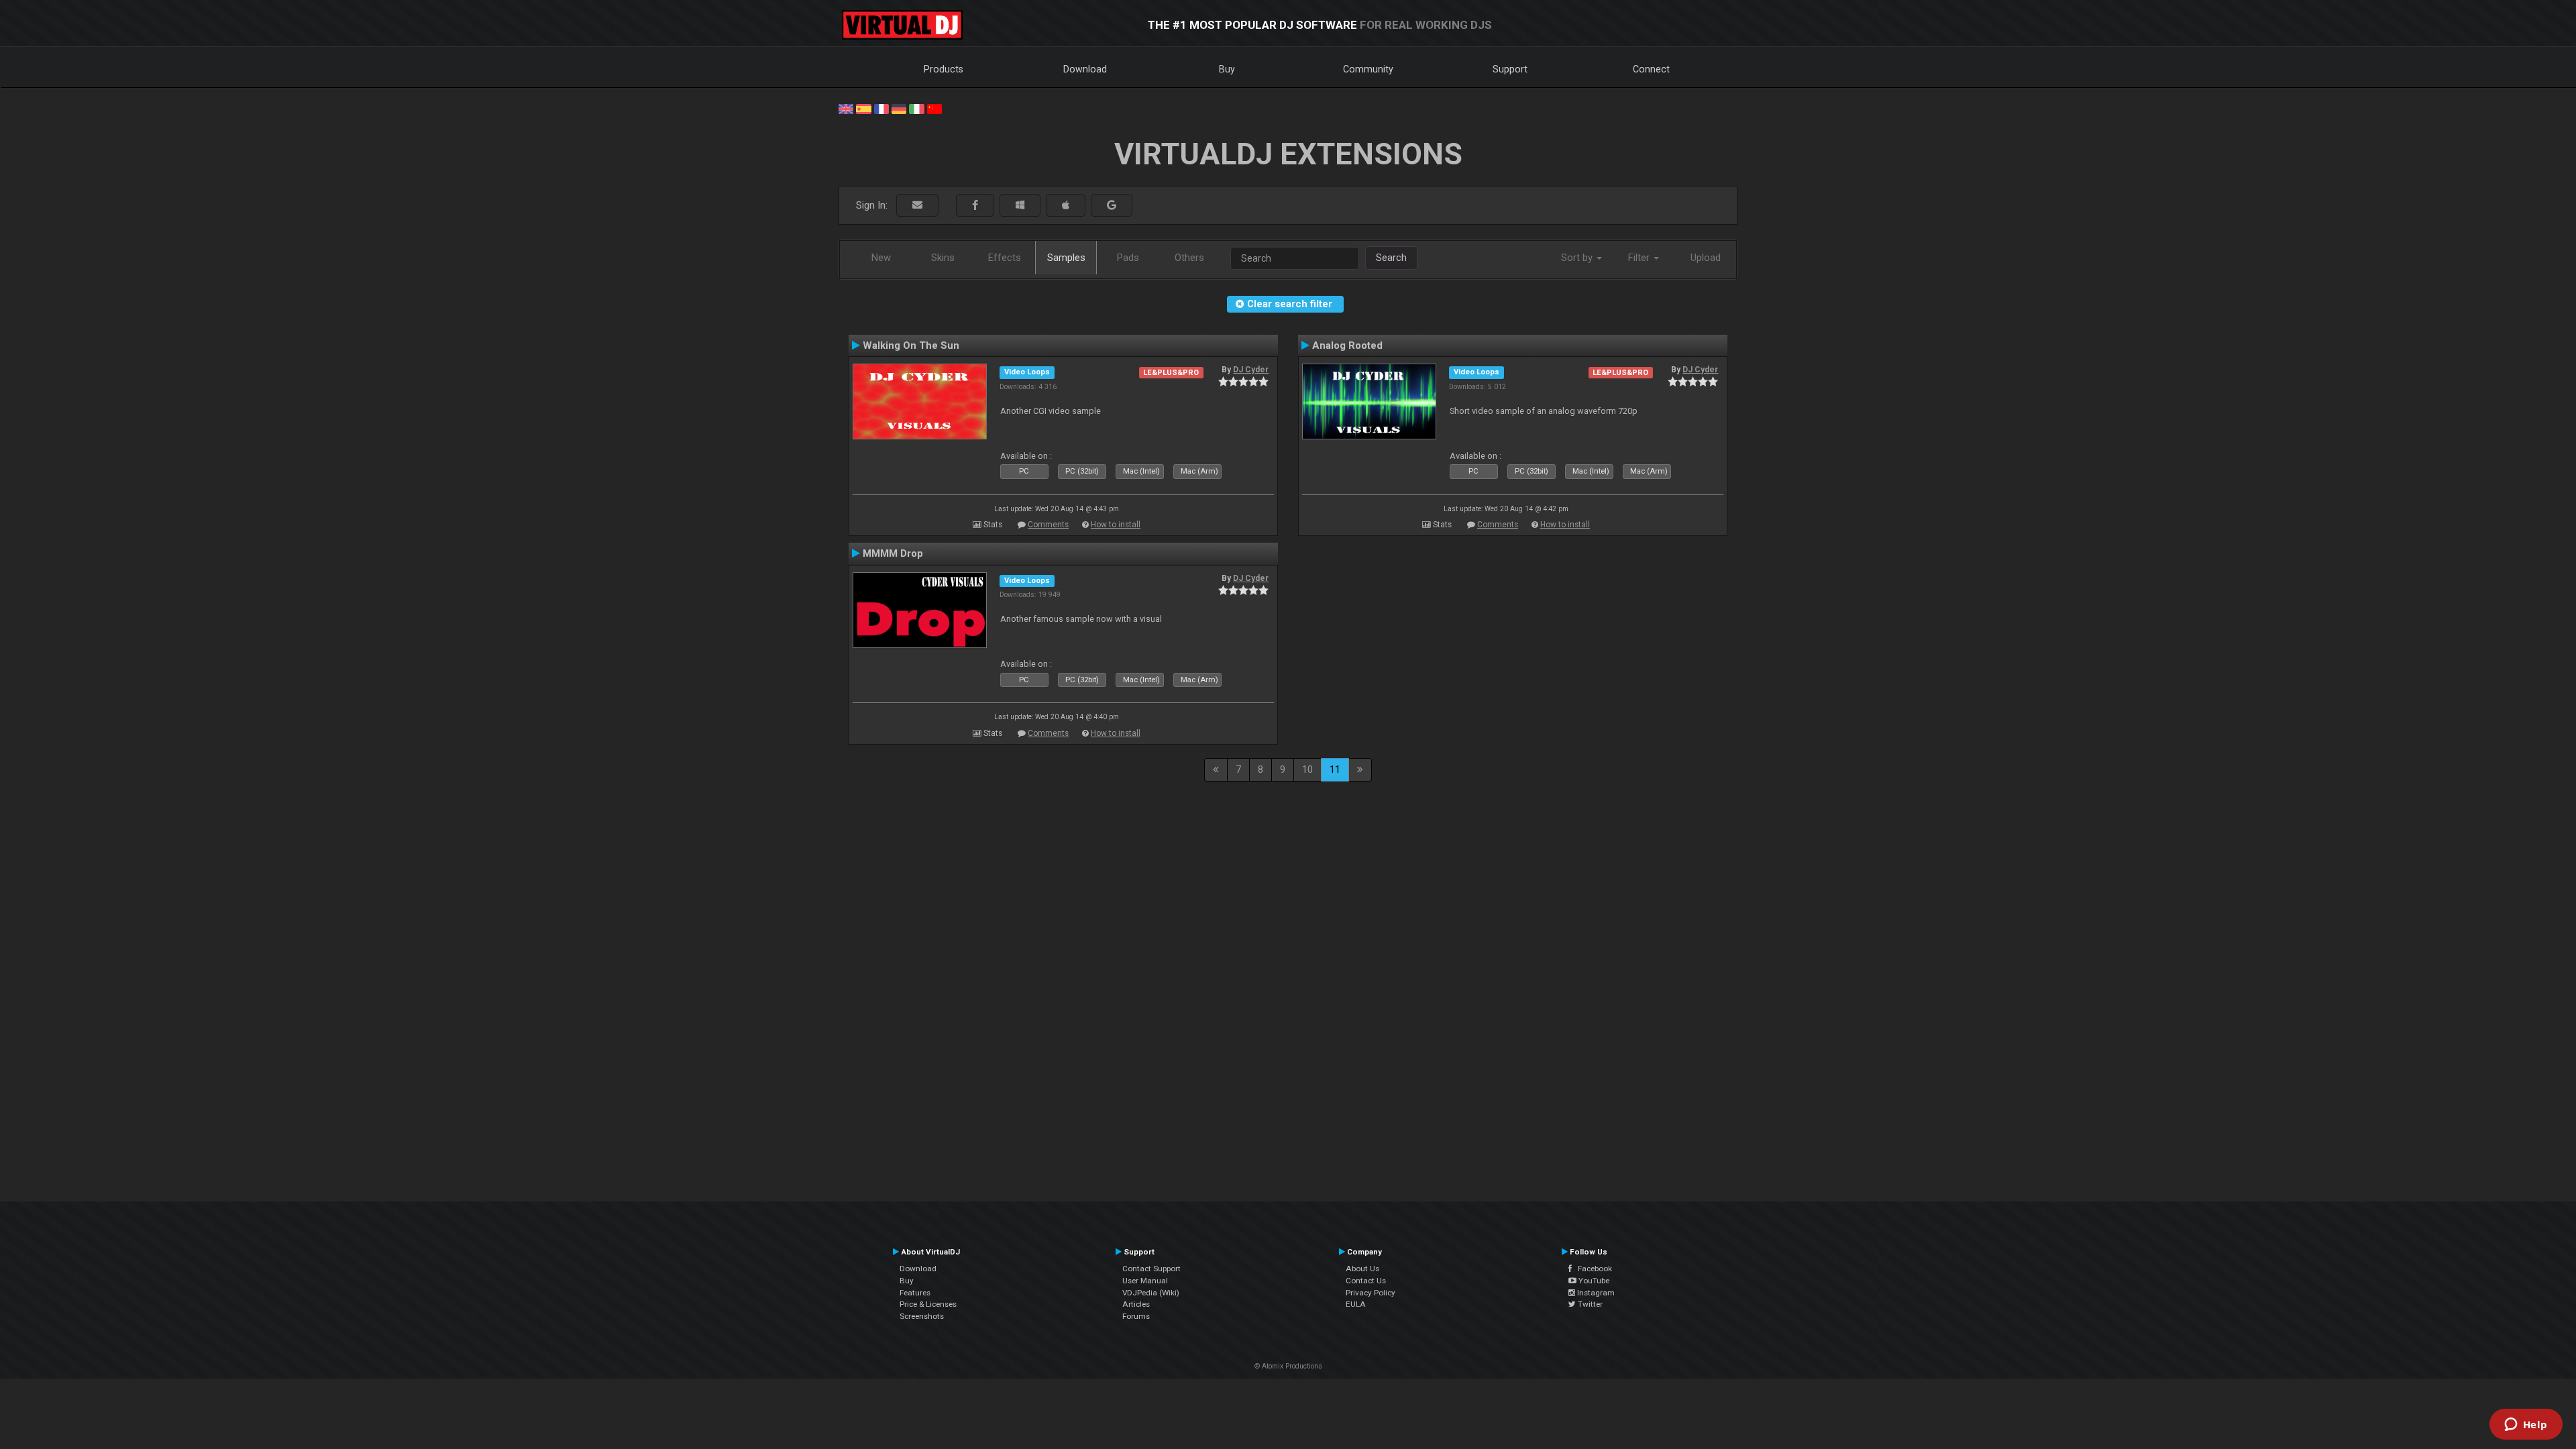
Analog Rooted (1347, 345)
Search (1391, 258)
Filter (1640, 258)
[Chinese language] (934, 108)
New (881, 258)
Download (1085, 69)
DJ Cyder (1251, 370)
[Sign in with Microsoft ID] (1020, 206)
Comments (1048, 525)
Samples (1066, 258)
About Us (1362, 1269)
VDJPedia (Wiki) (1151, 1293)
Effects (1005, 258)
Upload (1706, 258)
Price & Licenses (928, 1304)
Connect (1651, 69)
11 (1335, 769)
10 (1307, 769)
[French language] (881, 108)
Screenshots (922, 1316)
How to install (1116, 525)
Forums (1136, 1316)
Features (915, 1293)
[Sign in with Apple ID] (1066, 206)
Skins (943, 258)
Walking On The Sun (911, 345)
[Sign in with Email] (917, 206)
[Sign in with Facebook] (975, 206)
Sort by (1578, 258)
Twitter (1589, 1304)
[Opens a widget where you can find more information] (2526, 1426)
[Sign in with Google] (1112, 206)
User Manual (1145, 1281)
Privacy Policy (1371, 1293)
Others (1189, 258)
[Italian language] (916, 108)
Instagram (1595, 1293)
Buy (1227, 69)
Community (1368, 69)
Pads (1128, 258)
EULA (1356, 1304)
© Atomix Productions (1288, 1366)
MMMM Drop (893, 553)
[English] (846, 108)
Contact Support (1151, 1269)
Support (1510, 69)
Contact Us (1366, 1281)
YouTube (1593, 1281)
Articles (1136, 1304)
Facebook (1592, 1269)
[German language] (899, 108)
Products (944, 69)
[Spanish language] (863, 108)
